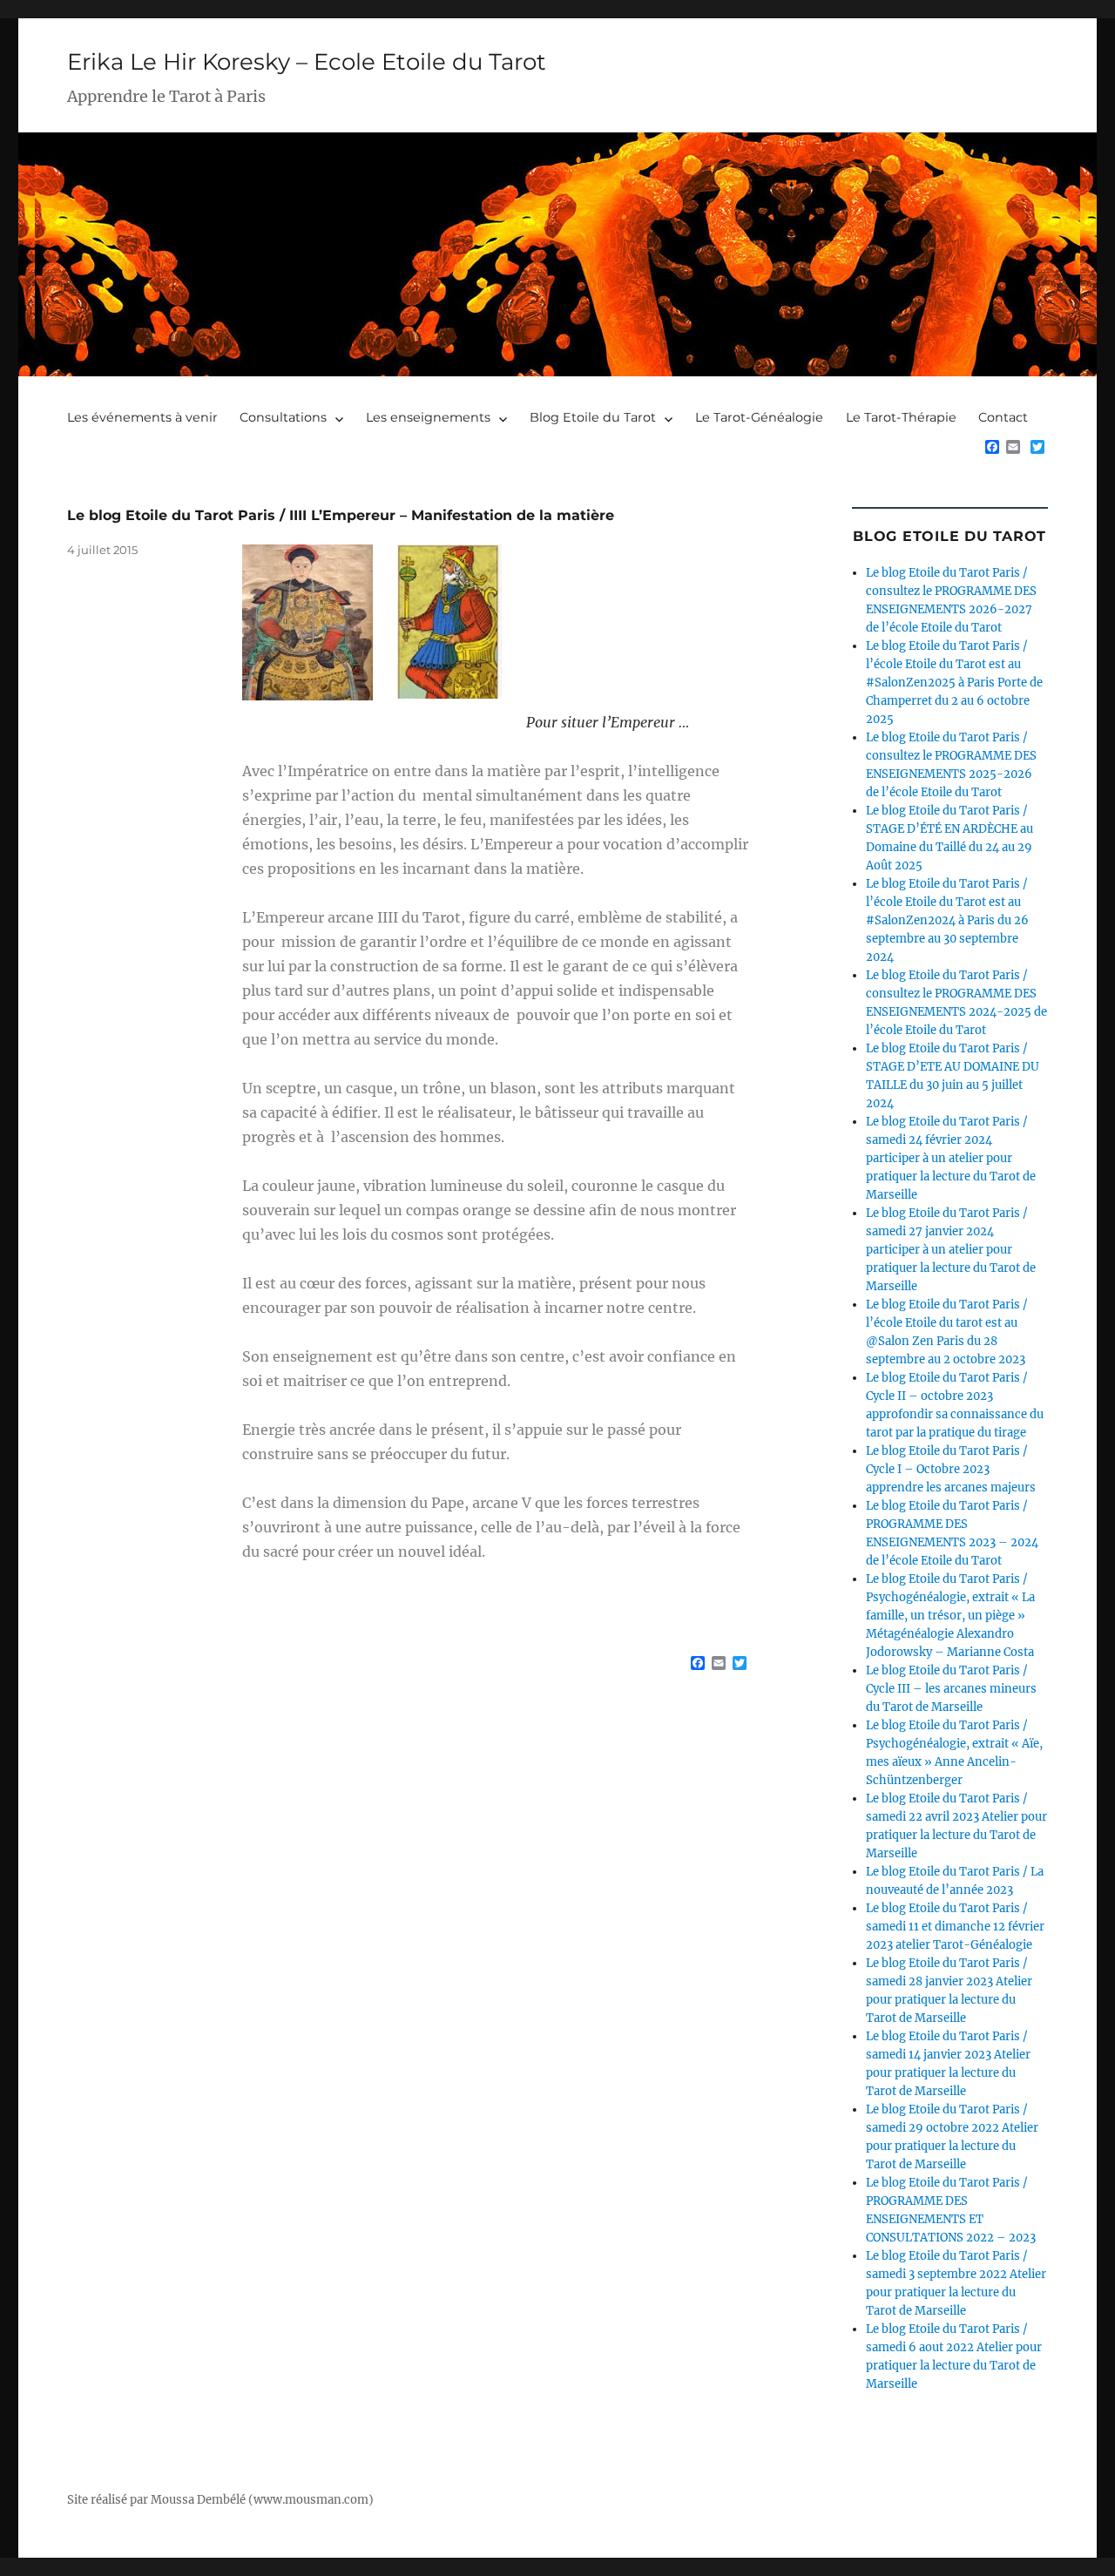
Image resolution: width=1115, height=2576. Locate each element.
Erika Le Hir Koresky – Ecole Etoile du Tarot (307, 62)
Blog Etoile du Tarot (593, 417)
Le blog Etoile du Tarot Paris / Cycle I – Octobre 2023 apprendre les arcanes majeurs (951, 1469)
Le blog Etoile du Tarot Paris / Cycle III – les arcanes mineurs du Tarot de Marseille (951, 1689)
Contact (1003, 417)
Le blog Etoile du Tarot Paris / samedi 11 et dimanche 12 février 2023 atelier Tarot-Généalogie (955, 1927)
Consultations (283, 417)
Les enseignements (428, 417)
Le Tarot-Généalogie (759, 417)
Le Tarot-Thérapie (901, 417)
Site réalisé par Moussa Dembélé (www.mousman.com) (220, 2500)
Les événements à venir (142, 417)
